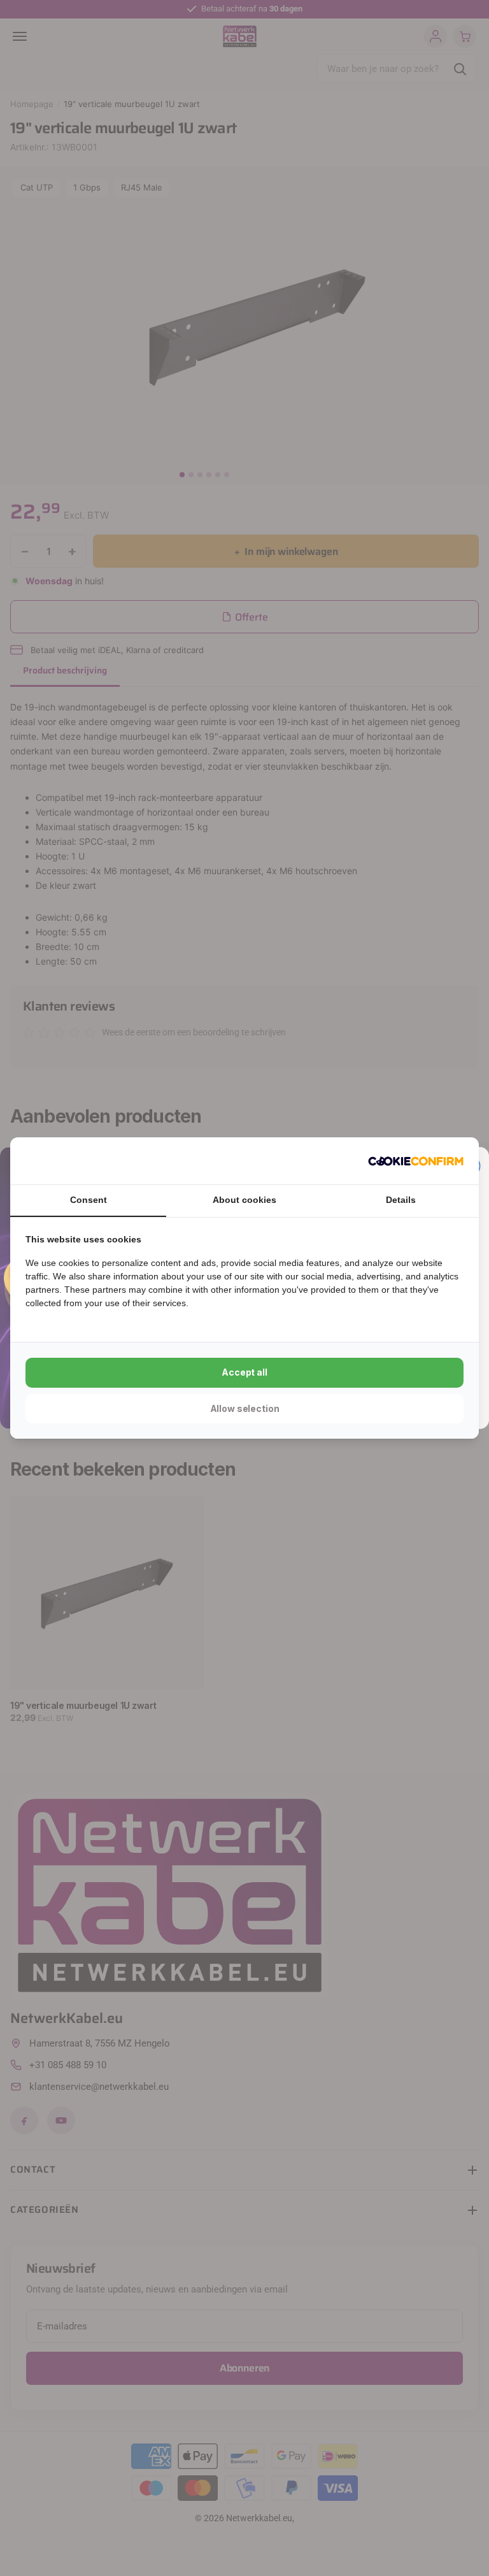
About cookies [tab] (244, 1200)
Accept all (244, 1372)
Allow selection (245, 1408)
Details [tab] (401, 1200)
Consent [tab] (89, 1200)
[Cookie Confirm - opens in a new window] (416, 1161)
